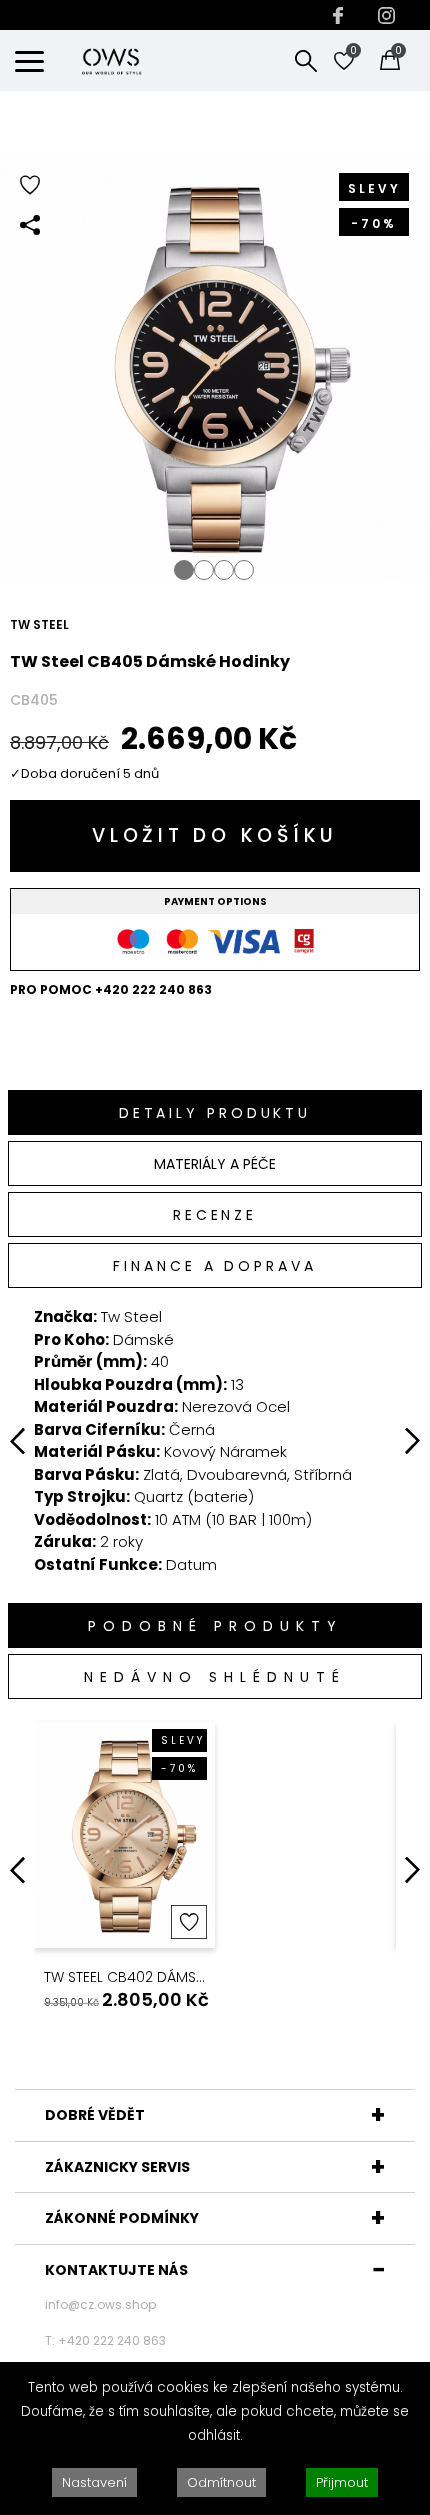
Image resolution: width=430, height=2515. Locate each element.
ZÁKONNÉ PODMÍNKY (122, 2218)
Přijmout (342, 2482)
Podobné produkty (215, 1626)
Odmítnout (221, 2482)
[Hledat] (306, 60)
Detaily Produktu (215, 1113)
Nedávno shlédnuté (215, 1677)
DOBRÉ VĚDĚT (95, 2115)
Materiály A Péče (215, 1164)
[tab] (215, 1112)
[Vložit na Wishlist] (189, 1922)
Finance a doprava (214, 1266)
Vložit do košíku (215, 835)
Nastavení (94, 2482)
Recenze (215, 1215)
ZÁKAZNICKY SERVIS (117, 2167)
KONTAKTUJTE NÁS (116, 2270)
